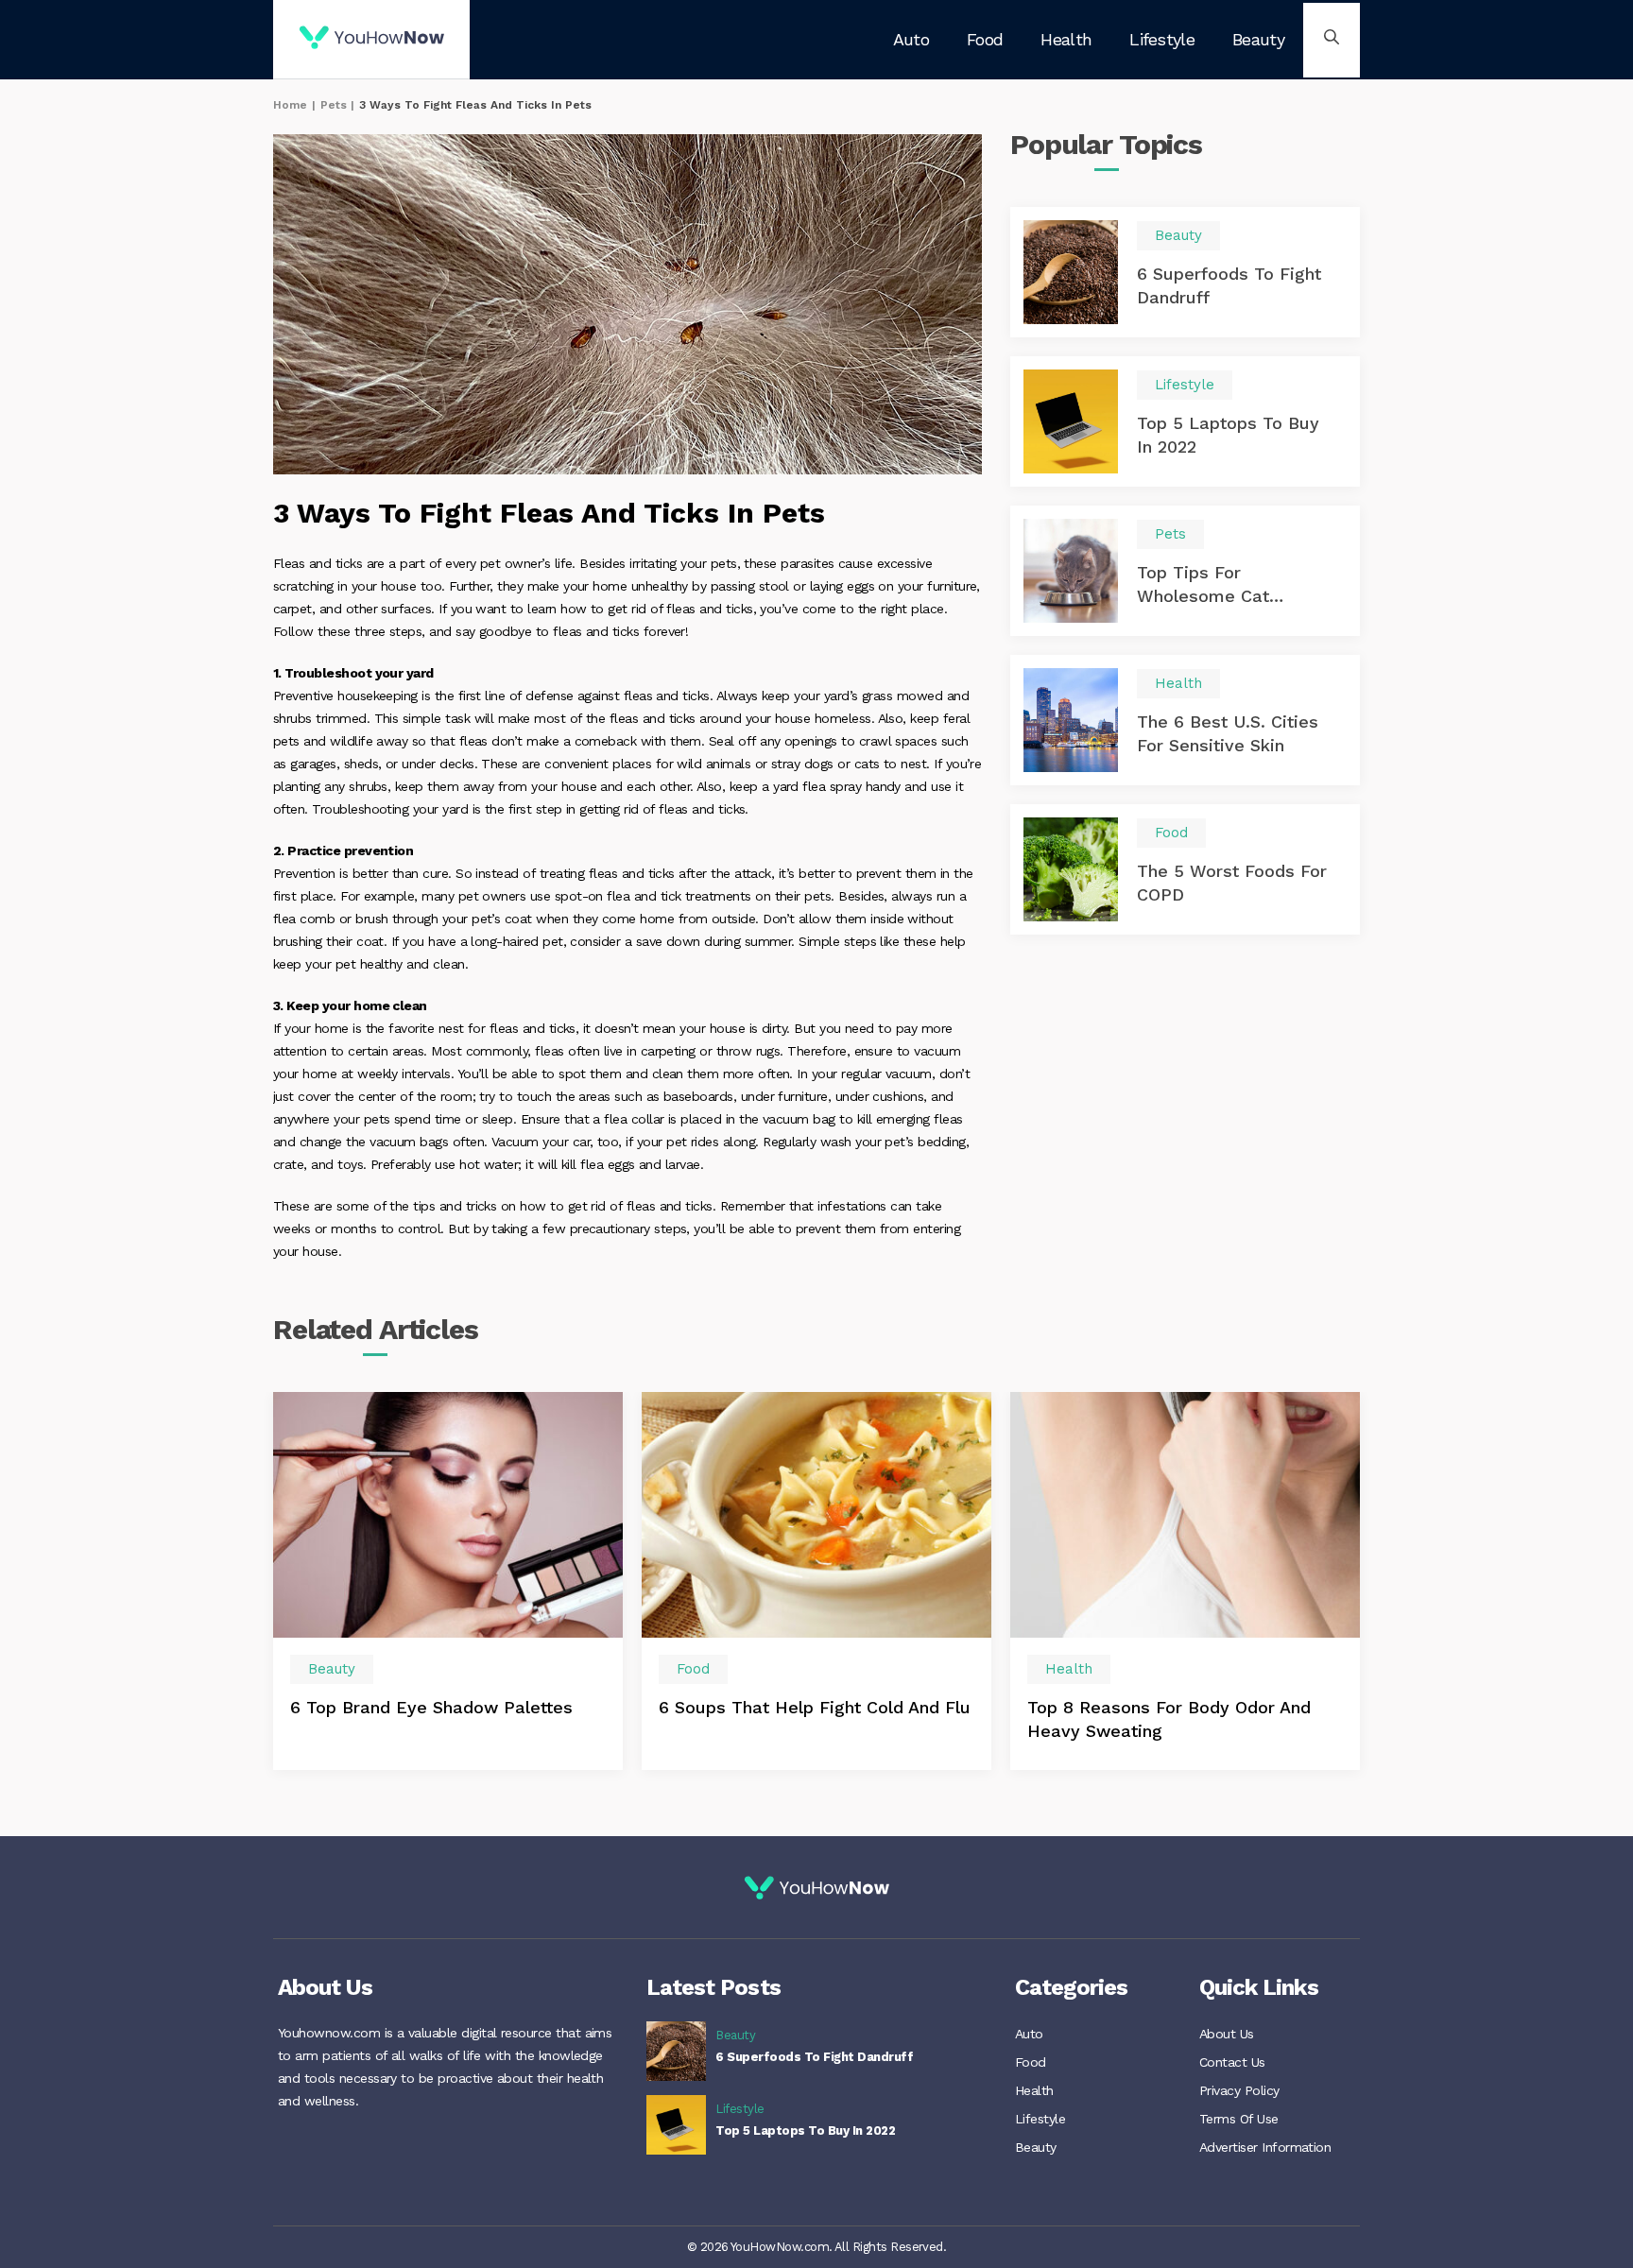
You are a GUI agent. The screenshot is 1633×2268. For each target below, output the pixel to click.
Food (985, 39)
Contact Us (1232, 2062)
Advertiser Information (1265, 2147)
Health (1066, 39)
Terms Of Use (1239, 2119)
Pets (334, 105)
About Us (1227, 2034)
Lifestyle (1162, 39)
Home (290, 105)
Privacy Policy (1239, 2090)
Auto (911, 39)
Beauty (1258, 39)
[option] (448, 1581)
